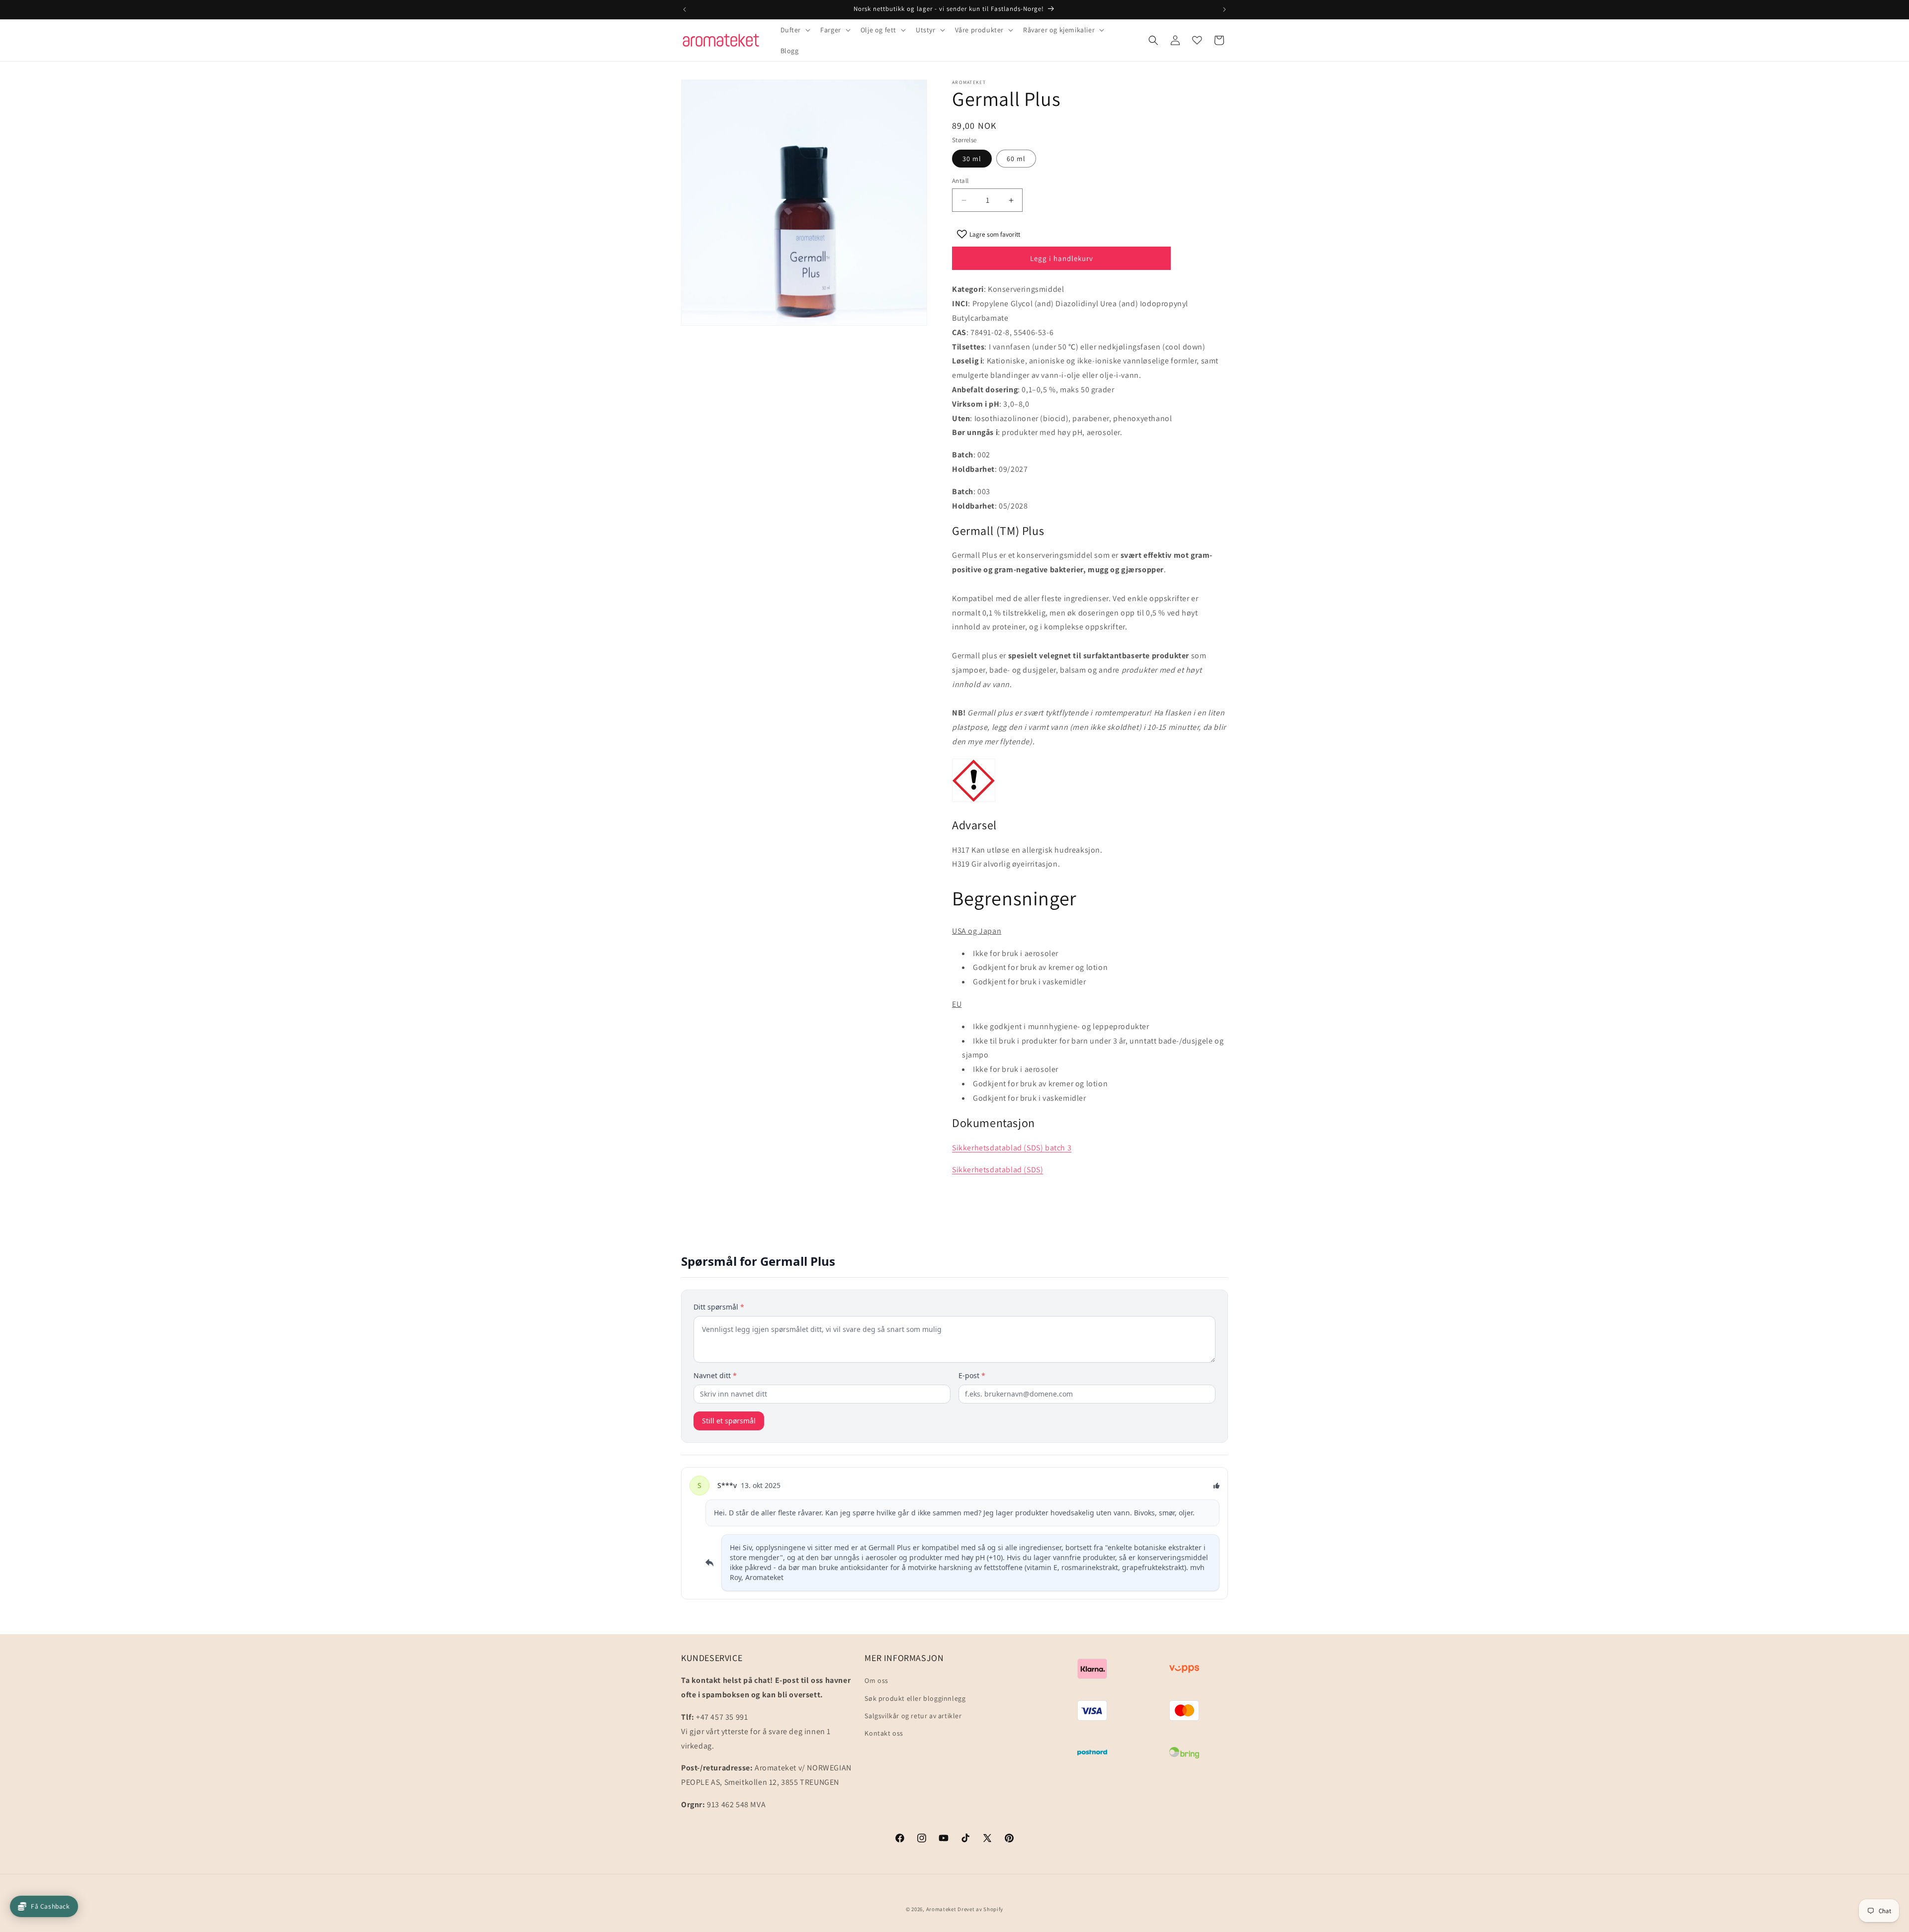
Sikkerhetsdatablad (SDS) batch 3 (1012, 1148)
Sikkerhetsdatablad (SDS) (998, 1170)
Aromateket (941, 1909)
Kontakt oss (884, 1733)
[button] (795, 30)
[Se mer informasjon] (1197, 40)
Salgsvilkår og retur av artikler (913, 1716)
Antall (960, 181)
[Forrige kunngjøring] (685, 9)
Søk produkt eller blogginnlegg (915, 1698)
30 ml (972, 159)
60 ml (1016, 159)
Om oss (876, 1680)
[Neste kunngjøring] (1224, 9)
